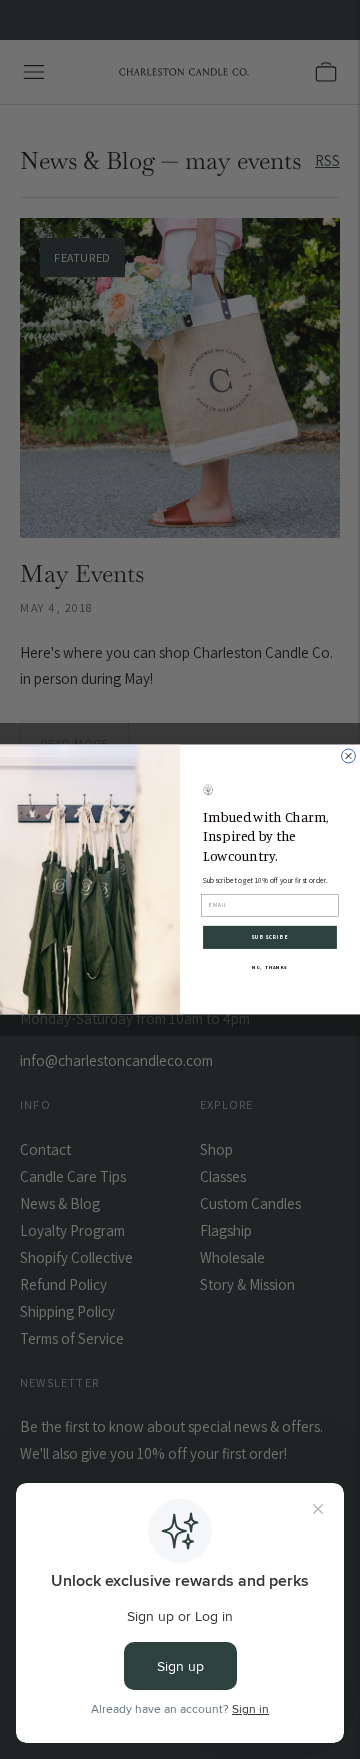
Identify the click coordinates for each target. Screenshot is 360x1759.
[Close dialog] (349, 756)
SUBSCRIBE (269, 937)
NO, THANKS (270, 967)
